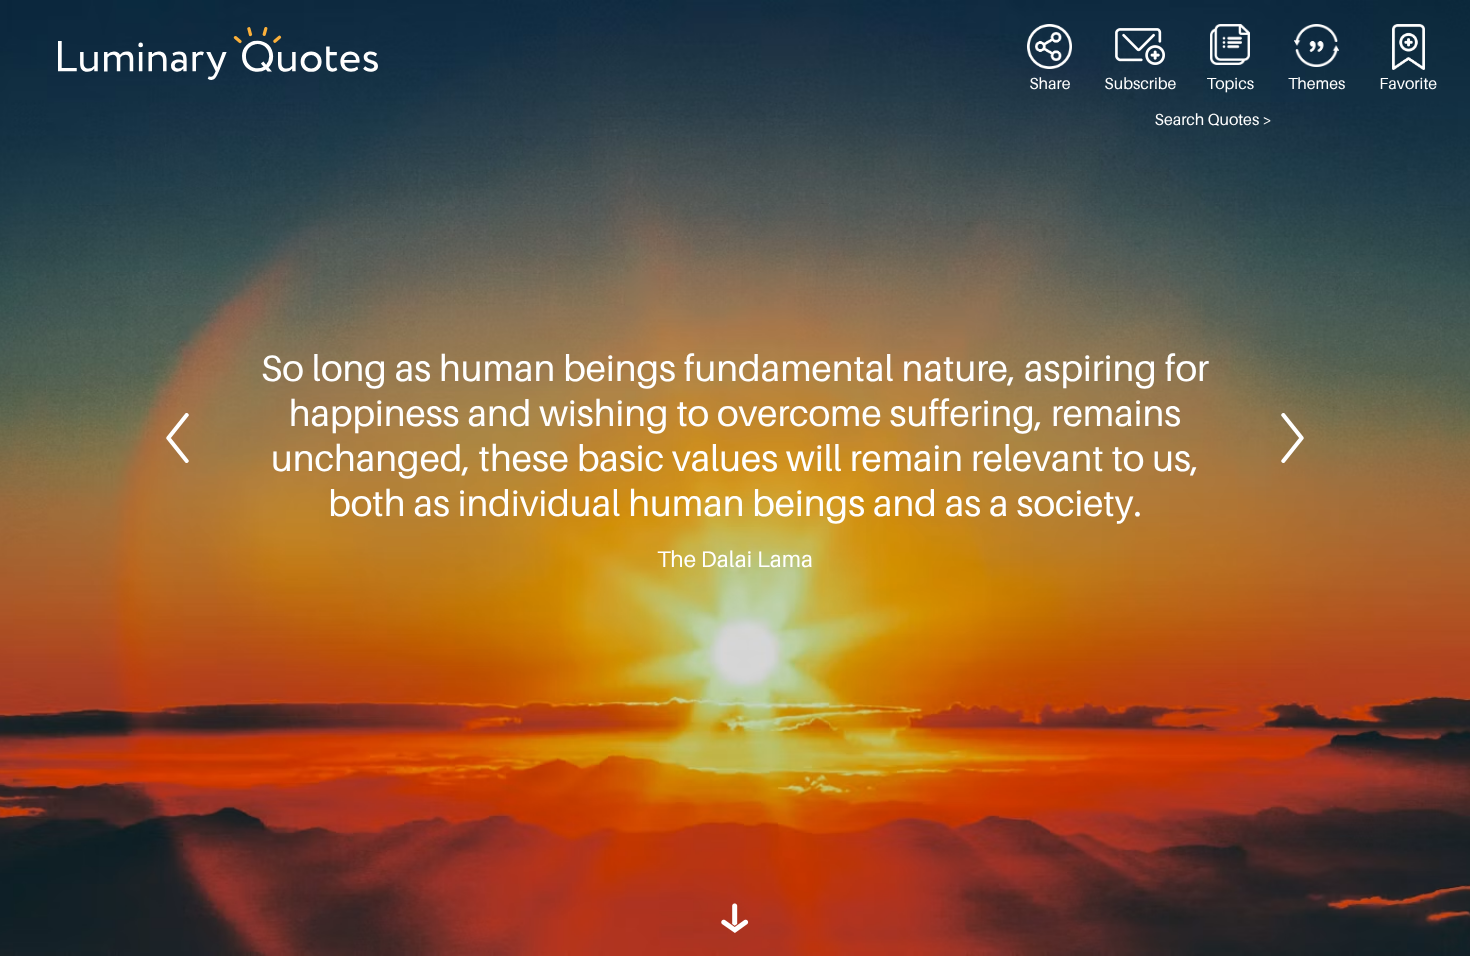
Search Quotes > (1213, 120)
